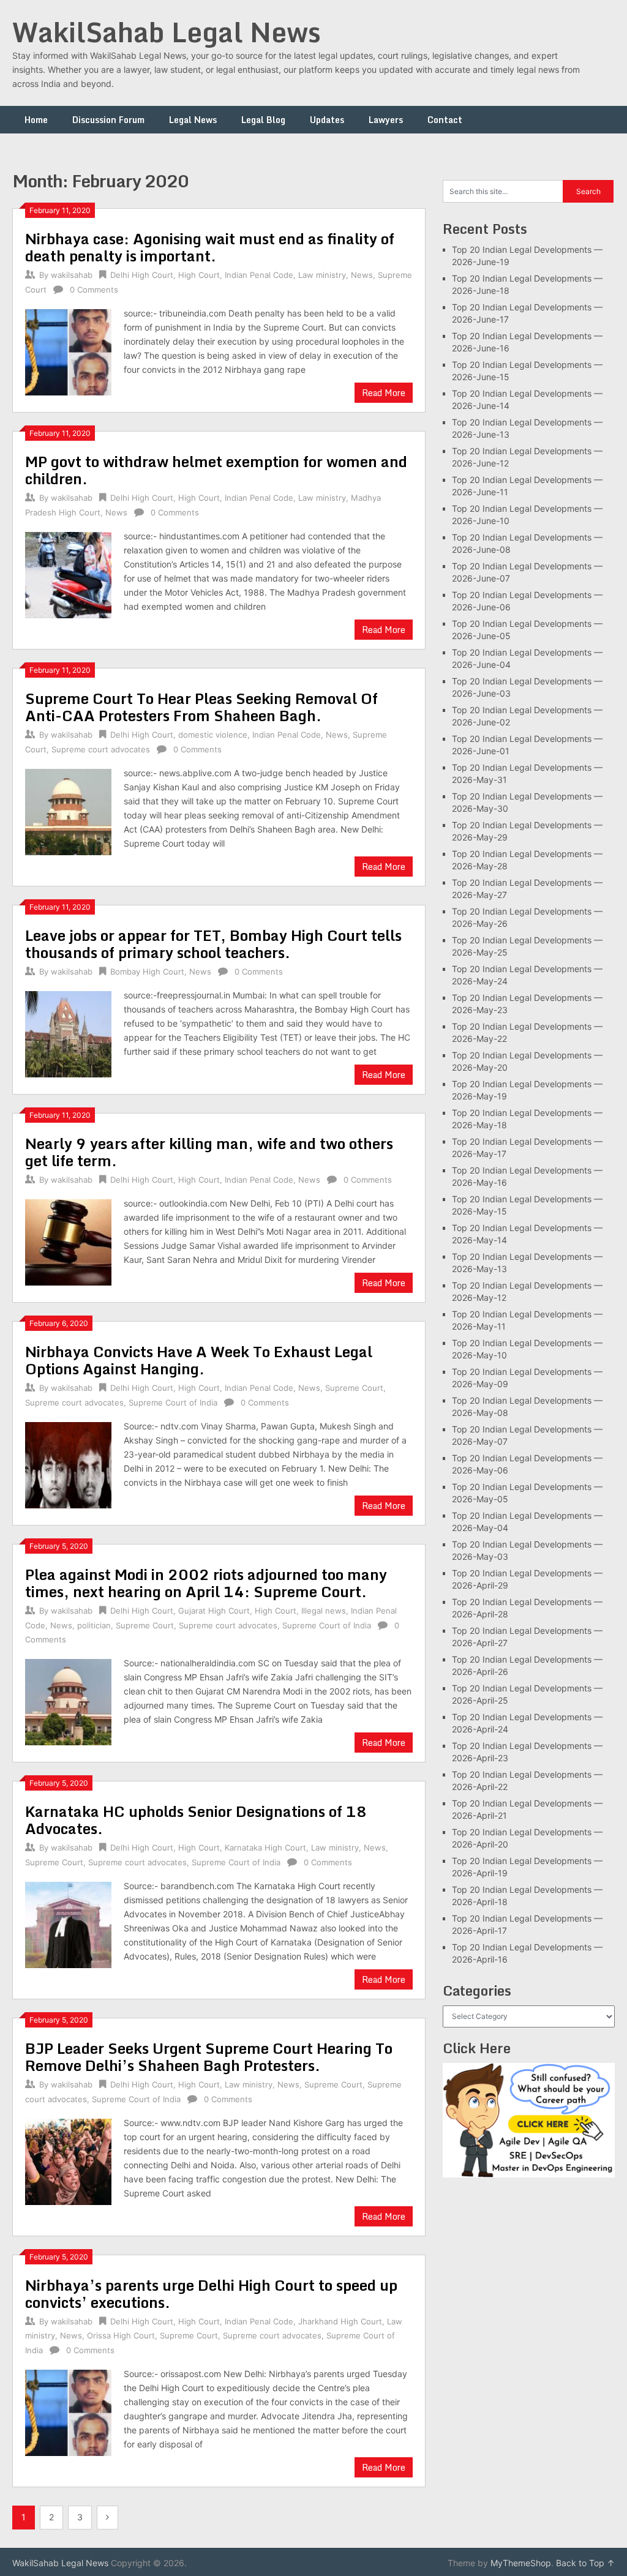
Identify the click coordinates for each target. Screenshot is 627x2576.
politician (94, 1625)
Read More (384, 393)
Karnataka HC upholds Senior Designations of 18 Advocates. (196, 1820)
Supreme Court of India (173, 1402)
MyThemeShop (521, 2563)
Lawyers (386, 120)
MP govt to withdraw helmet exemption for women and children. (216, 470)
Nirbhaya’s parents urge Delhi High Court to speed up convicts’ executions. (211, 2293)
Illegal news (324, 1611)
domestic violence (213, 735)
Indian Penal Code (259, 275)
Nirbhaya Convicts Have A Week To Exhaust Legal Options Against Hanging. (199, 1360)
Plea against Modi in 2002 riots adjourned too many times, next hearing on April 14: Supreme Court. (206, 1583)
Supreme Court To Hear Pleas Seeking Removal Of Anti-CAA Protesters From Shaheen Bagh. (201, 707)
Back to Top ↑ (585, 2563)
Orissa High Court (121, 2335)
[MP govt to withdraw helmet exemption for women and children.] (68, 573)
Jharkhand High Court (340, 2321)
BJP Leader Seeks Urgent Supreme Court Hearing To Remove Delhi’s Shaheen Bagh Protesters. (209, 2057)
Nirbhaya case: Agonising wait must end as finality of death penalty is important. (210, 247)
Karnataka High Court (265, 1848)
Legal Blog (263, 120)
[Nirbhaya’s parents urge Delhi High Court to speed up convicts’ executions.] (68, 2411)
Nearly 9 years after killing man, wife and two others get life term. (209, 1152)
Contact (445, 120)
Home (36, 120)
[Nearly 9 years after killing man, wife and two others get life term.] (68, 1241)
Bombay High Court (147, 972)
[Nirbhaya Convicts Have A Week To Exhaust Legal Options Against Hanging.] (68, 1463)
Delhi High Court (142, 275)
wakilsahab (72, 275)
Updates (327, 120)
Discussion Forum (108, 120)
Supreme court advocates (101, 749)
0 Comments (94, 290)
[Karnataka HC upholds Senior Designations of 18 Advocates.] (68, 1923)
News (362, 275)
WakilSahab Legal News (167, 32)
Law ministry (322, 275)
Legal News (193, 120)
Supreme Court (354, 1388)
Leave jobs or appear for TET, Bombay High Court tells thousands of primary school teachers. (213, 944)
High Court (199, 275)
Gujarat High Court (214, 1611)
